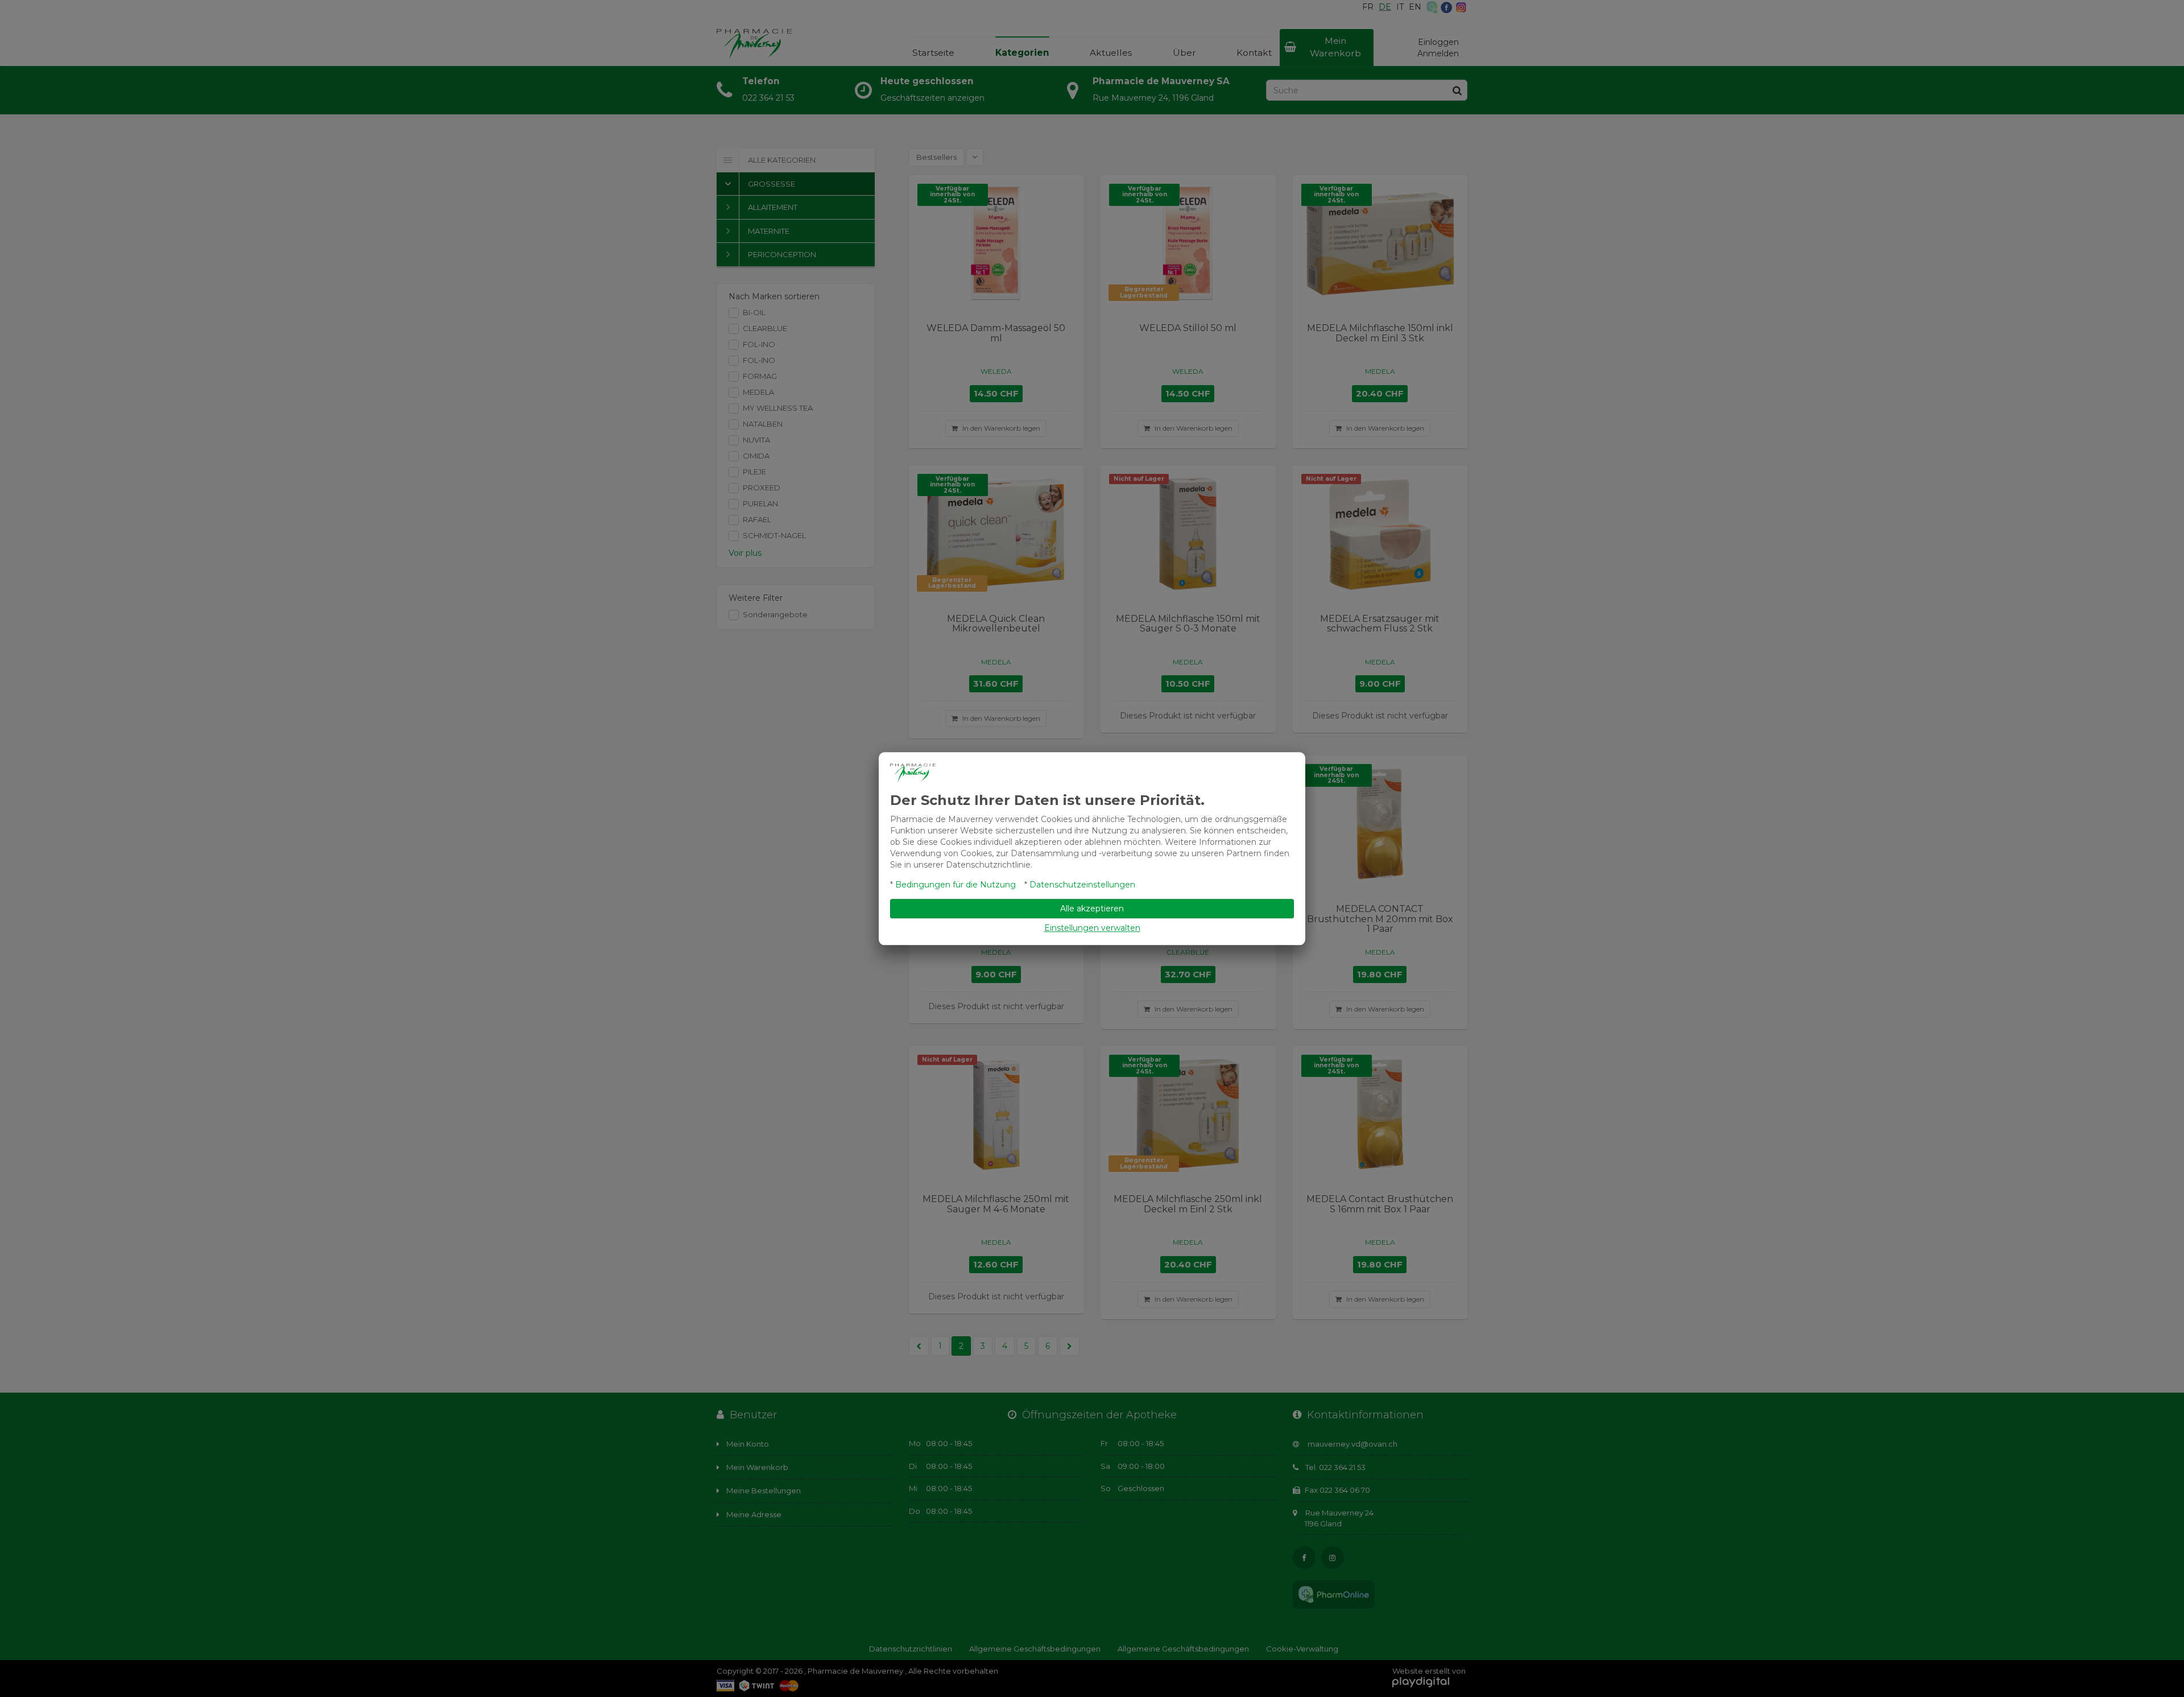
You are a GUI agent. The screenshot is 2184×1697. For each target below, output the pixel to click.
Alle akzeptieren (1092, 909)
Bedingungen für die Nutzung (955, 885)
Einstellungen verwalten (1092, 928)
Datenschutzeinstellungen (1082, 885)
